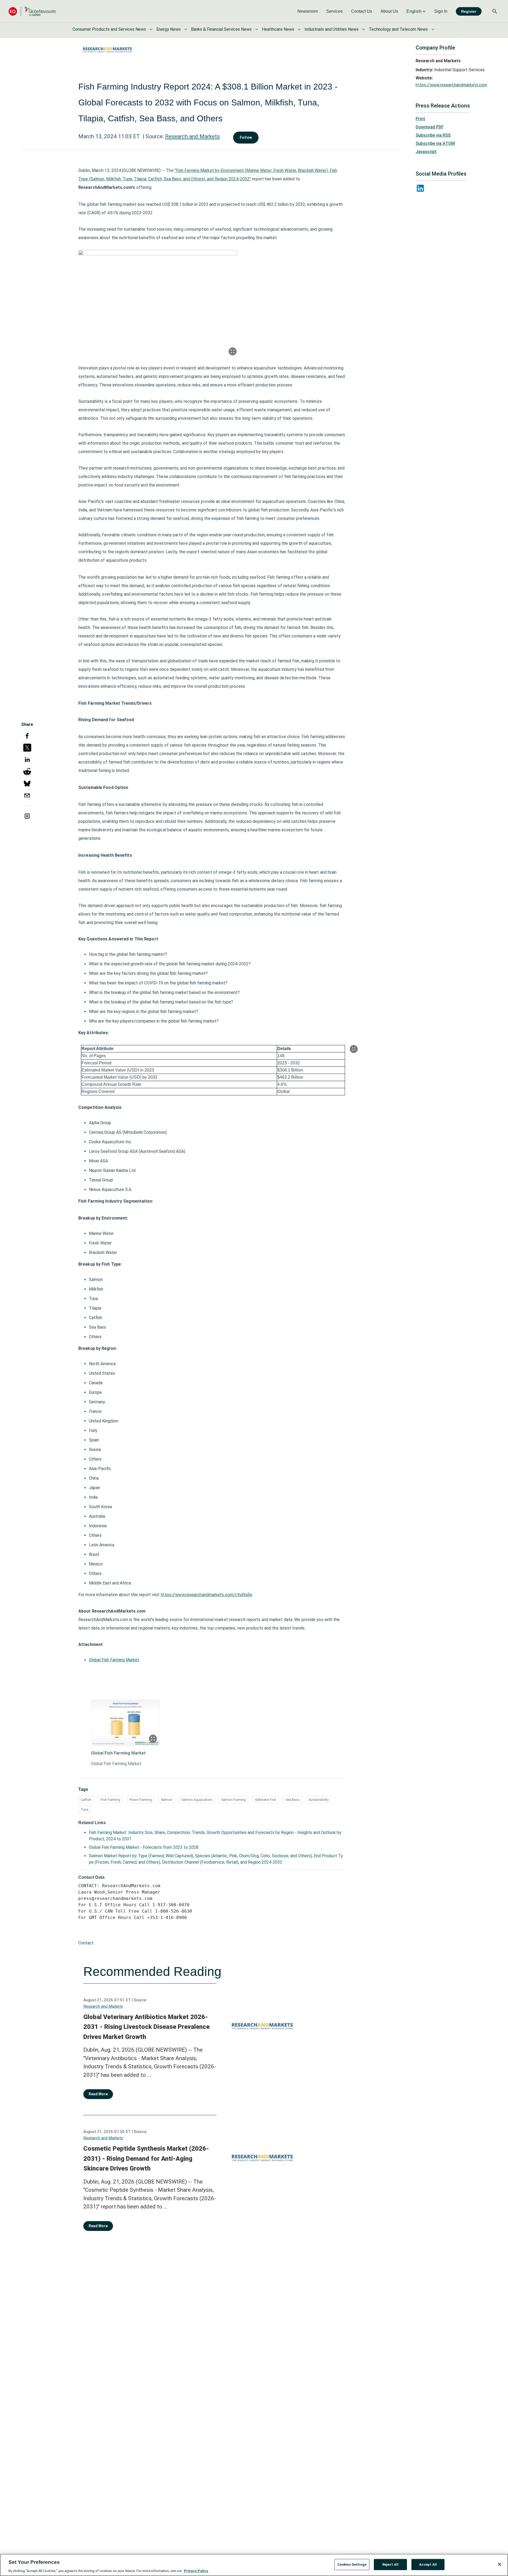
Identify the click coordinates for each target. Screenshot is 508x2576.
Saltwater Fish (266, 1800)
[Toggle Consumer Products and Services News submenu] (151, 29)
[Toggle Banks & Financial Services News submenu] (257, 29)
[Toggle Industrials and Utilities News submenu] (364, 29)
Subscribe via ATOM (435, 143)
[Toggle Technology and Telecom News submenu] (433, 29)
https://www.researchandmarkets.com (451, 85)
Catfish (86, 1800)
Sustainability (319, 1800)
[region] (254, 2565)
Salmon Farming (233, 1800)
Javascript (426, 152)
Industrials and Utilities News (332, 29)
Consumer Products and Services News (109, 29)
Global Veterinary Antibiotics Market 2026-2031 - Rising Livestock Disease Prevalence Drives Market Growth (146, 2027)
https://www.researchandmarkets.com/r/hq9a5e (207, 1595)
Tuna (85, 1809)
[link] (308, 11)
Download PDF (430, 127)
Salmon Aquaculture (197, 1800)
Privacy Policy (196, 2571)
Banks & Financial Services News (221, 29)
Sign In (441, 11)
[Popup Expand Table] (354, 1049)
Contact (86, 1943)
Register (469, 11)
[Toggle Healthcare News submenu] (299, 29)
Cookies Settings (352, 2564)
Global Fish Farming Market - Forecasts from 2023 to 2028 (144, 1847)
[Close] (500, 2564)
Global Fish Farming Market (114, 1660)
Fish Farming (110, 1800)
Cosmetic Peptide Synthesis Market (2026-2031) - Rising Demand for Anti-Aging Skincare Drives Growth (146, 2158)
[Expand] (233, 351)
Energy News (169, 29)
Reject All (390, 2564)
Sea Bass (292, 1800)
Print (420, 119)
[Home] (32, 11)
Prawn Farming (141, 1800)
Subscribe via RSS (433, 135)
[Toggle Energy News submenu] (186, 29)
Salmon (167, 1800)
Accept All (428, 2564)
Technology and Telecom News (398, 29)
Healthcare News (278, 29)
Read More (98, 2094)
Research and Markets (192, 136)
